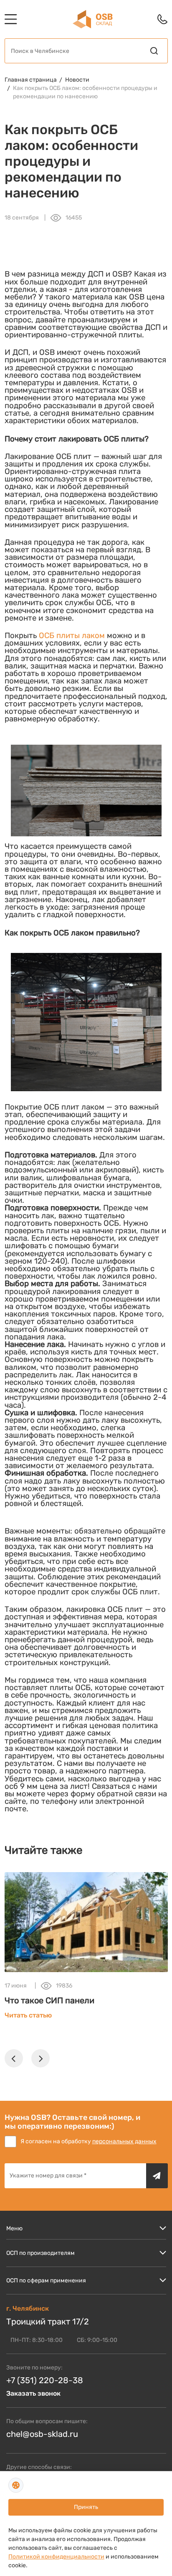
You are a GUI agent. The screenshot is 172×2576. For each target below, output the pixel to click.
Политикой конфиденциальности (56, 2557)
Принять (86, 2507)
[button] (14, 2058)
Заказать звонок (33, 2393)
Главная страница (31, 80)
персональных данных (124, 2141)
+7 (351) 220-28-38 (45, 2380)
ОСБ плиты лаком (72, 636)
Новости (77, 80)
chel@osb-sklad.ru (42, 2434)
